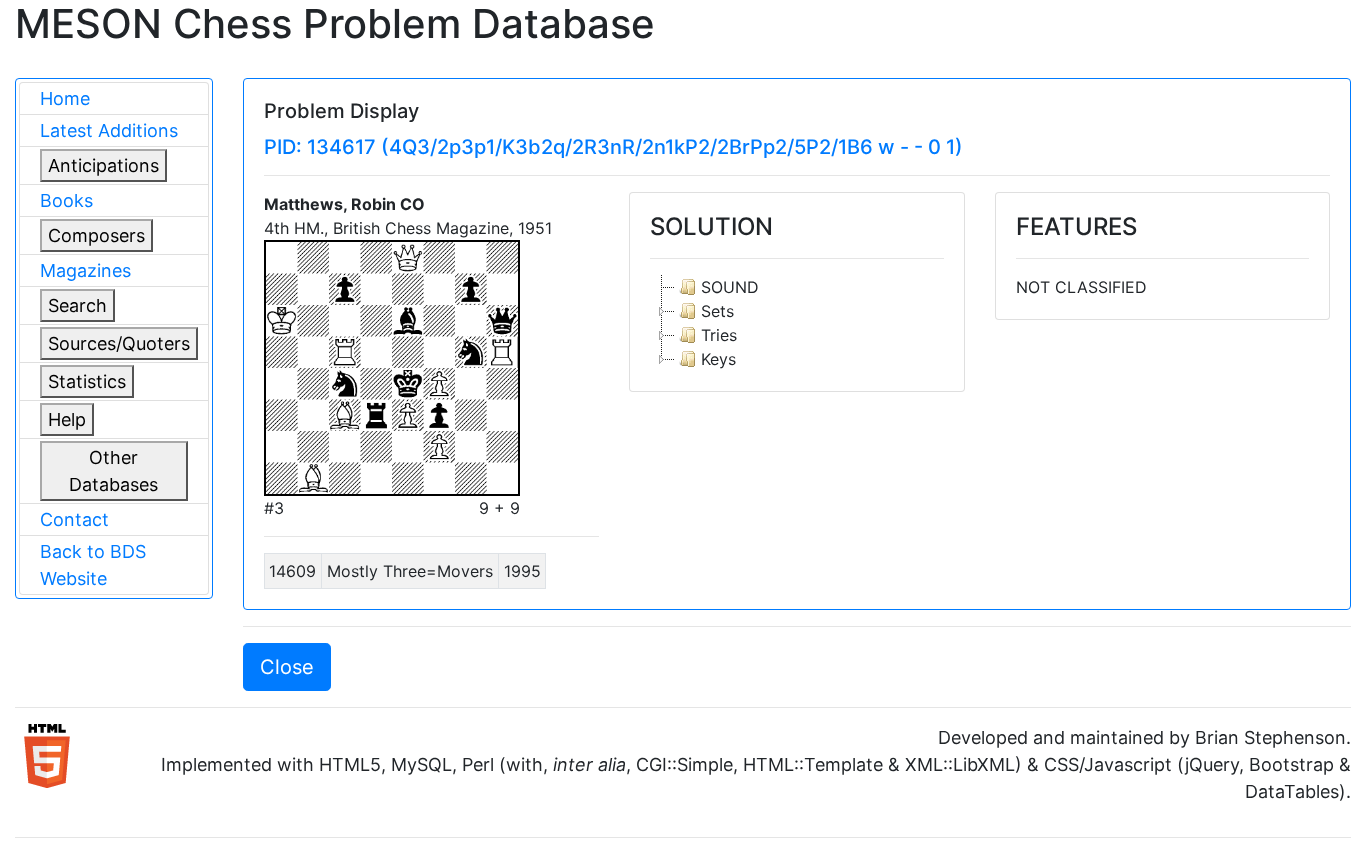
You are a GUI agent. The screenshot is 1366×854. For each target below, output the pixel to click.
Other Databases (113, 471)
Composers (96, 235)
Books (66, 200)
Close (287, 667)
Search (77, 305)
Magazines (85, 270)
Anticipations (103, 165)
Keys (718, 359)
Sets (717, 311)
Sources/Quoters (119, 343)
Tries (719, 335)
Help (67, 419)
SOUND (730, 287)
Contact (74, 519)
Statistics (87, 381)
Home (65, 98)
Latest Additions (109, 130)
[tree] (796, 323)
